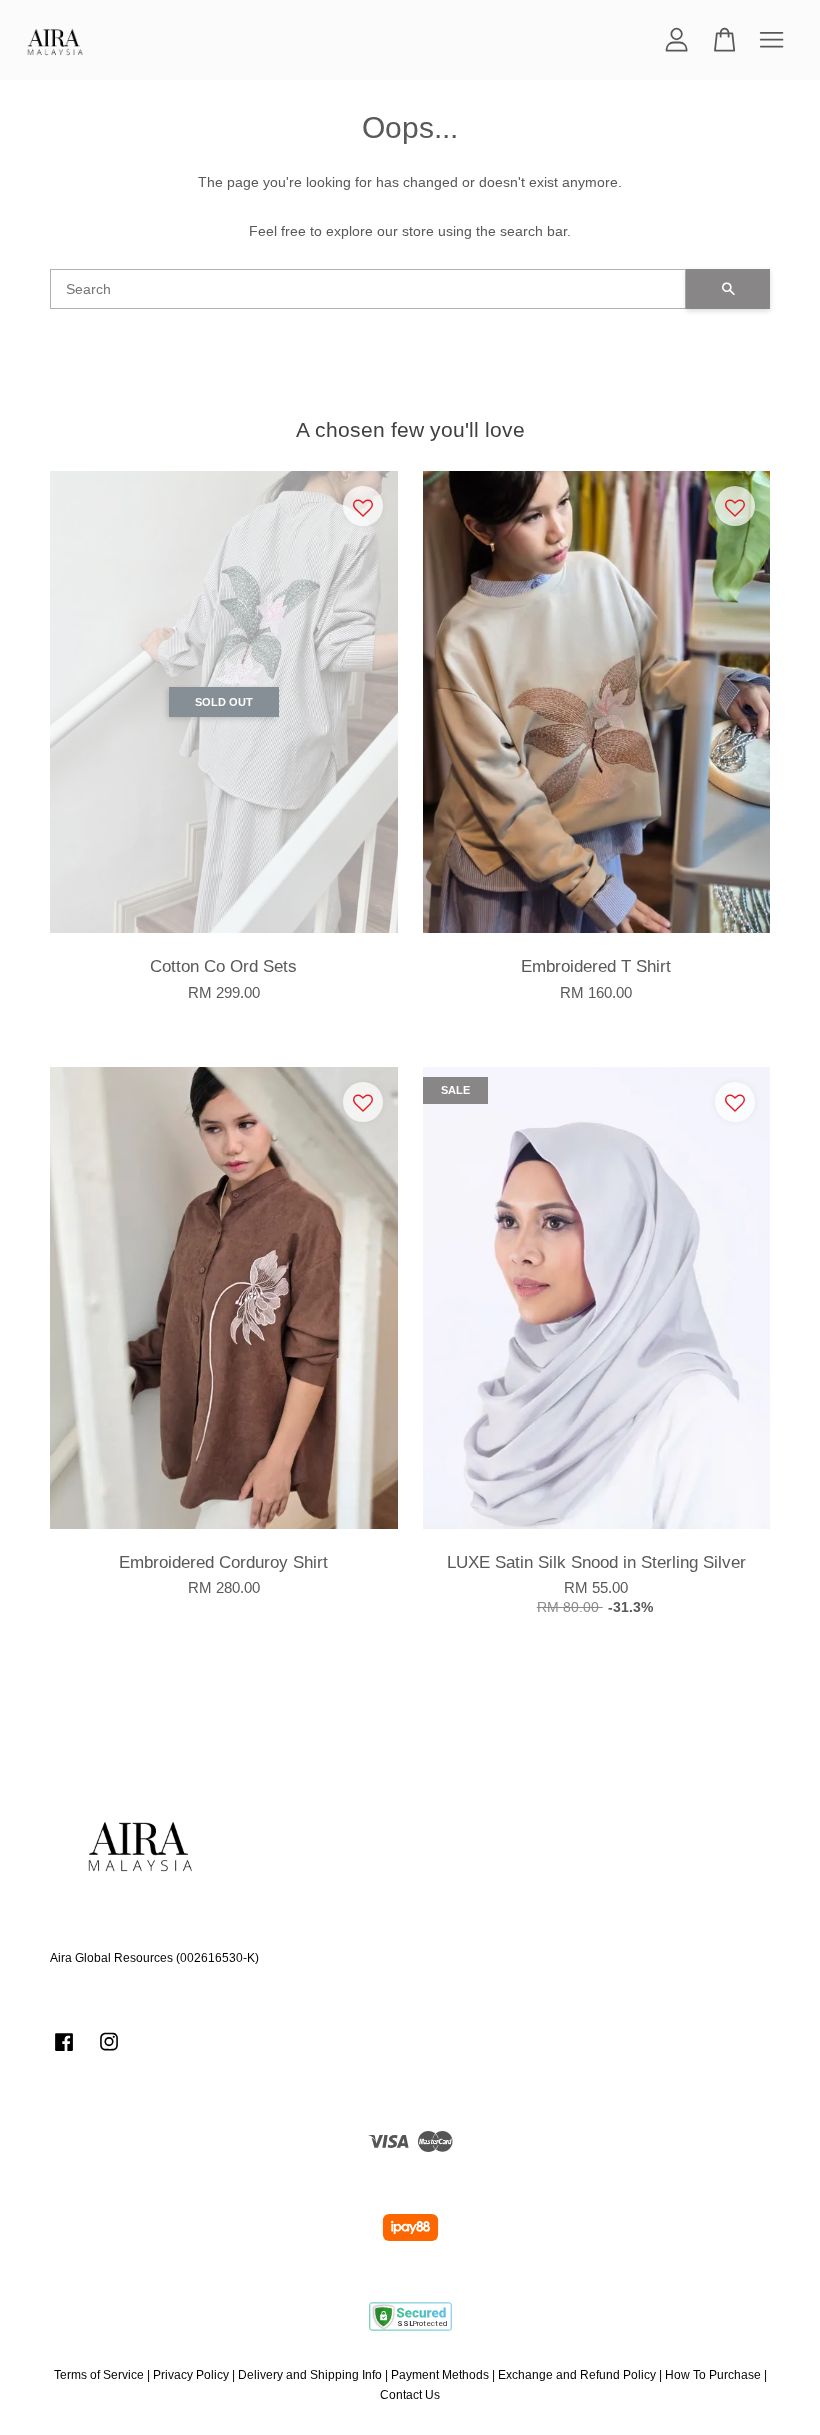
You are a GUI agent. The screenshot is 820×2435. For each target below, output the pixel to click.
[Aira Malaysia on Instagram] (109, 2052)
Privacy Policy (191, 2375)
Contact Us (410, 2395)
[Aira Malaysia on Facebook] (64, 2052)
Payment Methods (440, 2375)
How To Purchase (713, 2375)
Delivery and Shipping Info (310, 2375)
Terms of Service (99, 2375)
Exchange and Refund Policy (577, 2375)
